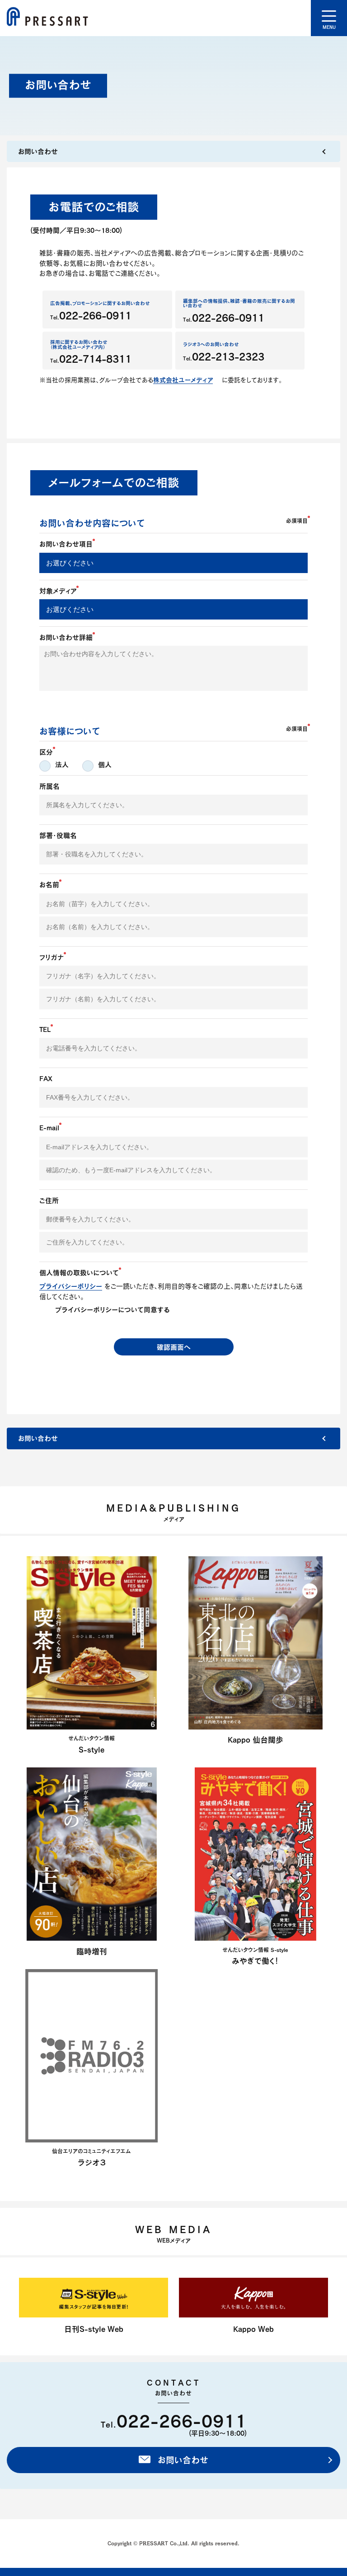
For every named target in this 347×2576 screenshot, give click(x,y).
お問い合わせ (182, 2460)
